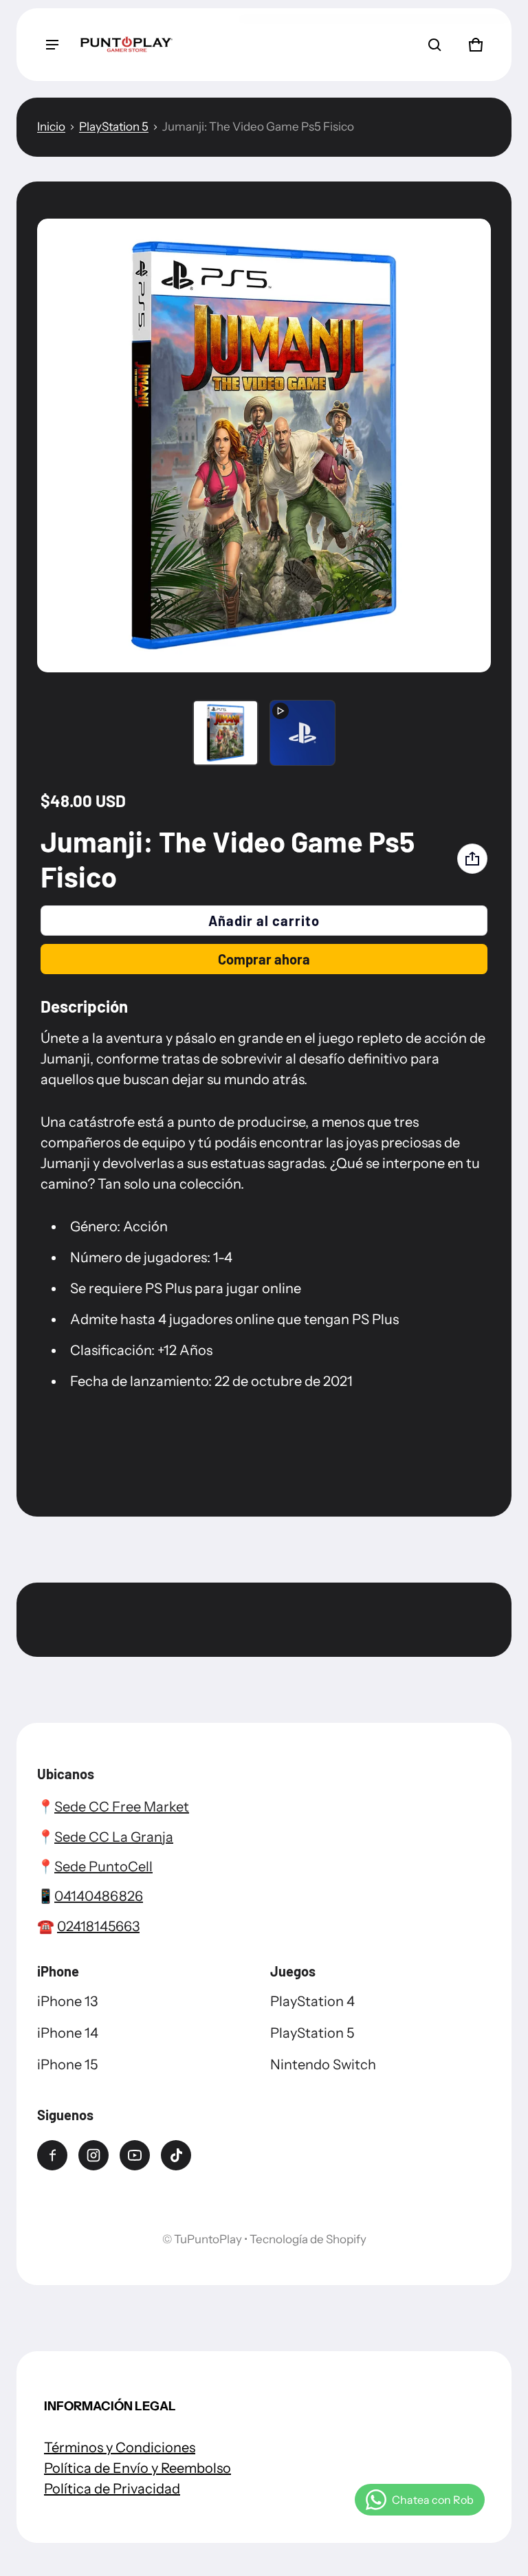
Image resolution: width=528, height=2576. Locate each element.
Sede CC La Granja (114, 1837)
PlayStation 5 (114, 126)
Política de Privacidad (112, 2489)
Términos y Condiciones (120, 2447)
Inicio (51, 126)
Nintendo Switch (323, 2065)
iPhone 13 (67, 2001)
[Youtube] (135, 2155)
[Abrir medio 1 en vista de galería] (225, 733)
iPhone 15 (67, 2065)
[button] (434, 45)
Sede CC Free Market (122, 1807)
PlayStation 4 (312, 2001)
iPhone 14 (68, 2033)
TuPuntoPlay (208, 2239)
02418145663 (98, 1926)
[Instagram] (93, 2155)
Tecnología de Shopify (308, 2239)
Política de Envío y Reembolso (137, 2468)
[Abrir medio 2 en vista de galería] (302, 733)
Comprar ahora (264, 959)
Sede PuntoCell (103, 1867)
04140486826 (99, 1896)
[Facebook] (52, 2155)
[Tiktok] (176, 2155)
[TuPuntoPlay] (126, 45)
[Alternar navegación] (52, 45)
